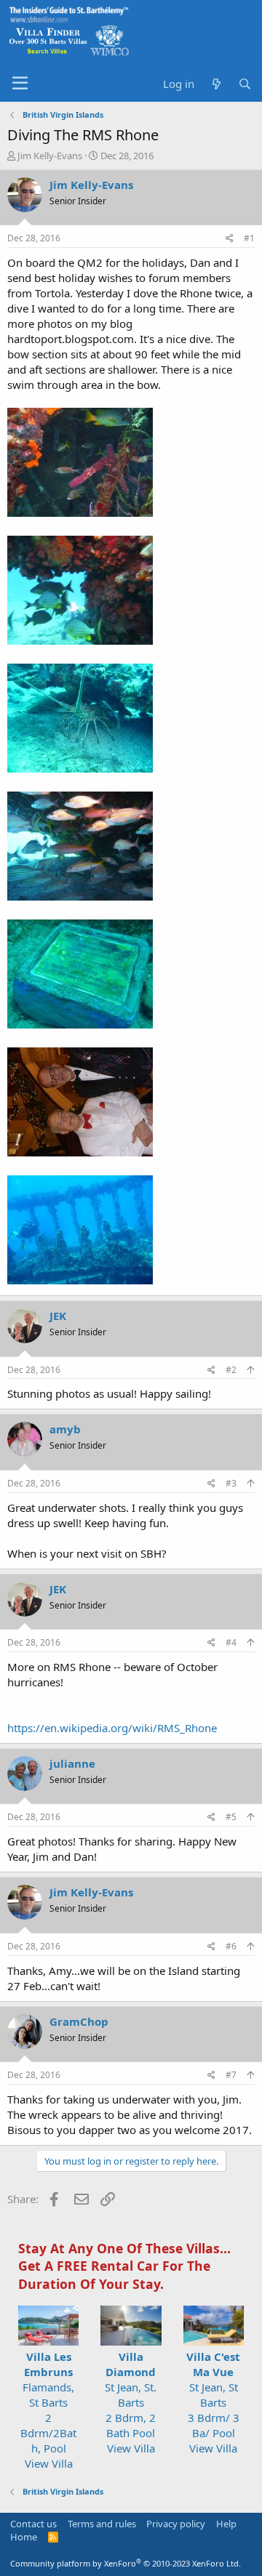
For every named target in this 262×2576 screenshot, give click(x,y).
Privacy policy (176, 2524)
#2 (231, 1370)
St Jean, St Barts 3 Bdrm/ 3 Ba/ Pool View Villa (213, 2402)
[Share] (230, 239)
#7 (231, 2075)
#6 (231, 1946)
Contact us (33, 2524)
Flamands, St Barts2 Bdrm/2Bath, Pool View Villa (48, 2410)
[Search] (245, 84)
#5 (231, 1817)
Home (24, 2537)
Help (226, 2524)
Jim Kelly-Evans (50, 156)
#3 (231, 1483)
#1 (249, 238)
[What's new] (216, 84)
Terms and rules (102, 2524)
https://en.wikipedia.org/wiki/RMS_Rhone (112, 1728)
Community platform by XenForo (126, 2563)
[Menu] (20, 84)
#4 (231, 1642)
